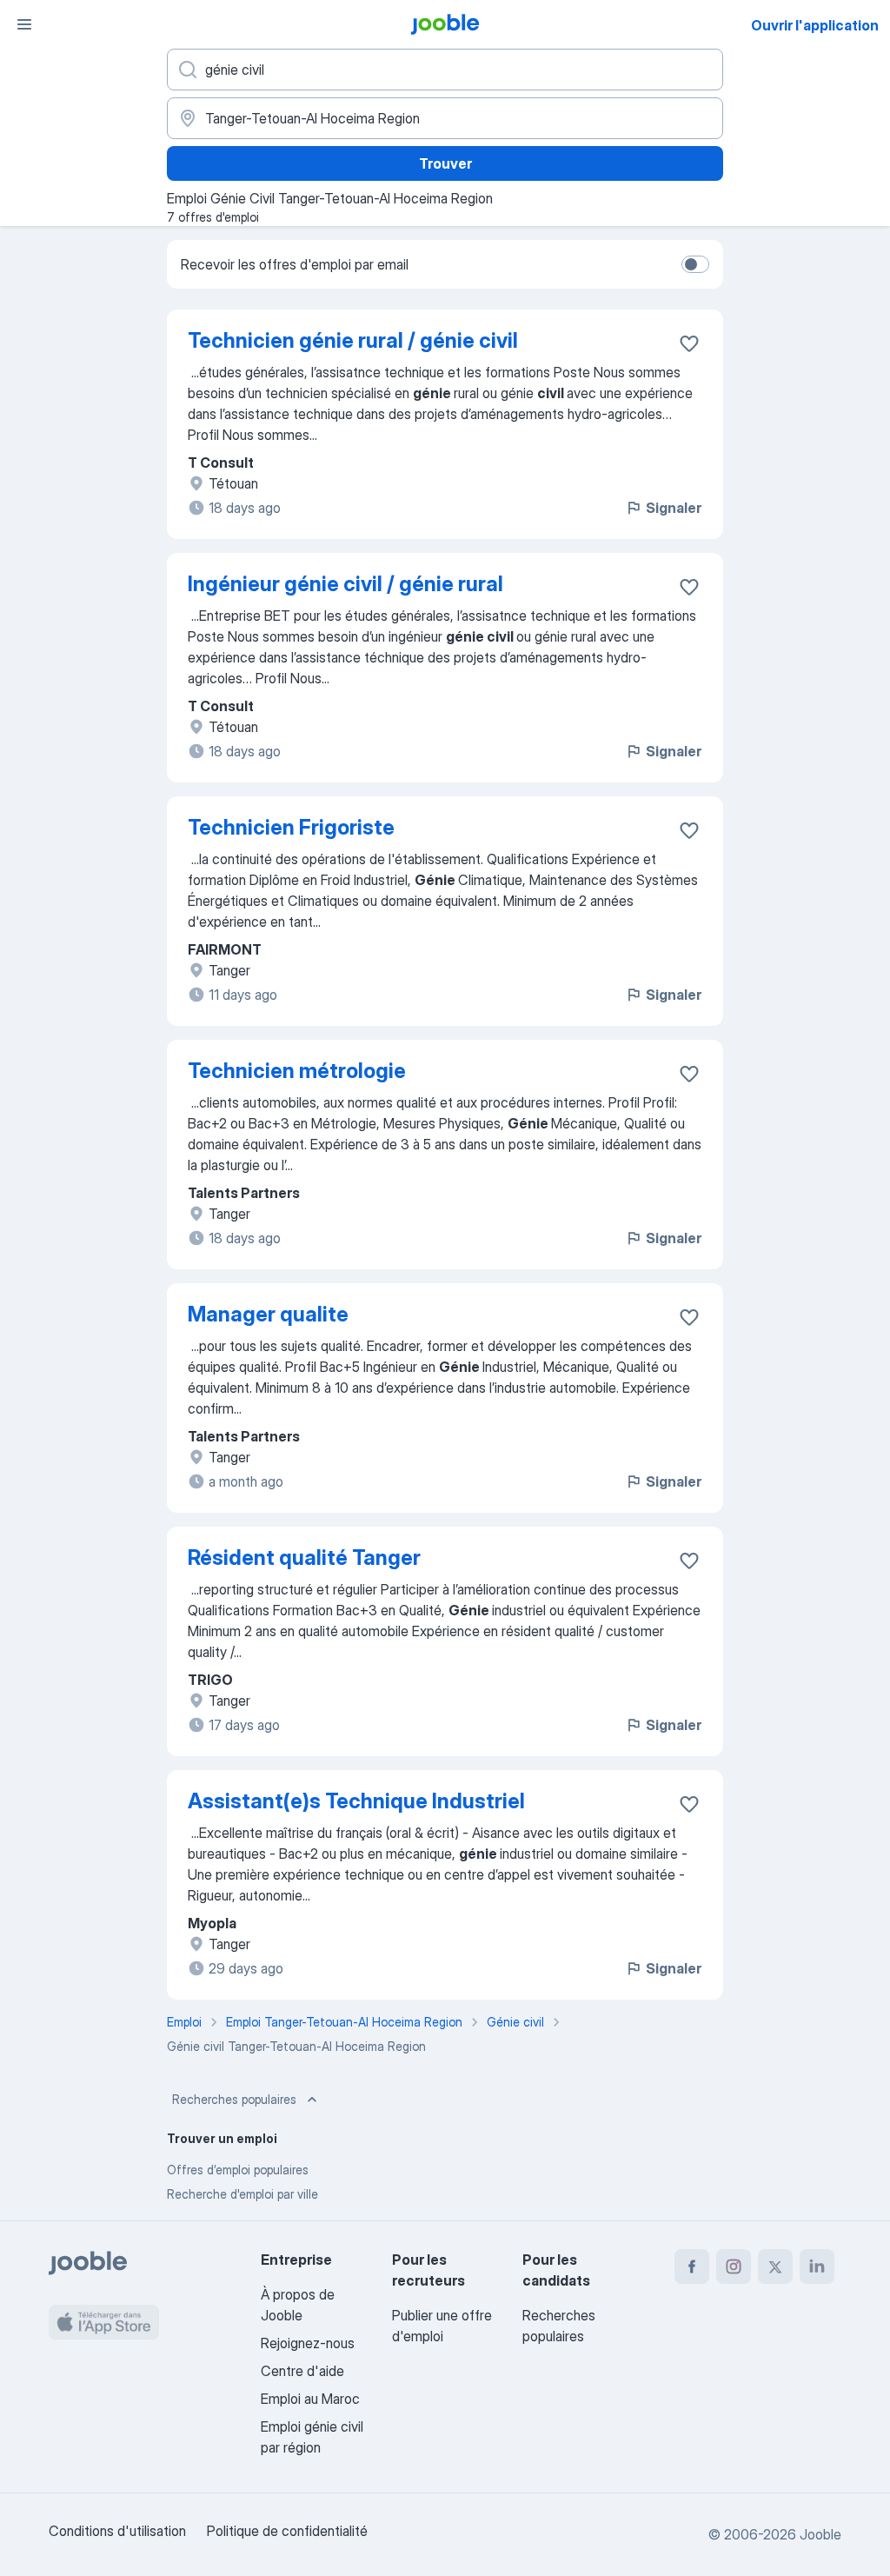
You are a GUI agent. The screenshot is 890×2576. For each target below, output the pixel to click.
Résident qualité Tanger (304, 1558)
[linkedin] (817, 2266)
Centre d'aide (302, 2371)
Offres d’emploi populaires (238, 2170)
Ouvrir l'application (815, 25)
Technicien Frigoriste (291, 827)
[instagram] (734, 2266)
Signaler (674, 508)
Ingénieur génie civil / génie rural (345, 584)
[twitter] (775, 2266)
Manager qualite (268, 1314)
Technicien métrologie (297, 1071)
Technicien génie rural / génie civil (353, 340)
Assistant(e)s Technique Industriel (356, 1801)
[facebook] (692, 2266)
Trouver (445, 163)
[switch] (695, 264)
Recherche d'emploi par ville (242, 2194)
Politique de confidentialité (287, 2531)
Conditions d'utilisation (117, 2531)
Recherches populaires (234, 2099)
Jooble (820, 2534)
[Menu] (24, 24)
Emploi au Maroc (310, 2399)
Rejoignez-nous (308, 2343)
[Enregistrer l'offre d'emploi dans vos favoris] (689, 343)
